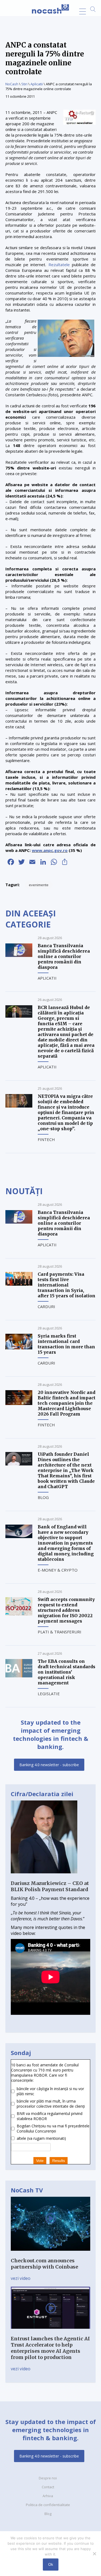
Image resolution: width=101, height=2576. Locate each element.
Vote (40, 2161)
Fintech (46, 1139)
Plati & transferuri (60, 1632)
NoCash (12, 84)
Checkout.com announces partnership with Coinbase (44, 2264)
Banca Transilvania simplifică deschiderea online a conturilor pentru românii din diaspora (64, 956)
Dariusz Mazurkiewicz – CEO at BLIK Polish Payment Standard (50, 1886)
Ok (51, 2564)
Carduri (46, 1306)
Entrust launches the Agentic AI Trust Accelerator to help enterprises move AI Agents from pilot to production (50, 2348)
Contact (48, 2487)
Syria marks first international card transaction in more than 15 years (66, 1344)
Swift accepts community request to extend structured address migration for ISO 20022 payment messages (66, 1610)
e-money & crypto (58, 1570)
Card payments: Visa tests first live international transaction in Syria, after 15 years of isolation (67, 1285)
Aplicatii (37, 84)
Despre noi (48, 2478)
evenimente (39, 885)
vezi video (21, 2278)
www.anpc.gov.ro (50, 850)
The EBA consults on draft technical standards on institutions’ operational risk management (67, 1672)
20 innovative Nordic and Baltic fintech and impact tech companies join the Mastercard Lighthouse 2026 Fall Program (67, 1403)
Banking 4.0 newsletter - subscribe (49, 1765)
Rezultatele (59, 265)
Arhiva (48, 2496)
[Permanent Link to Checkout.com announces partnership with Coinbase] (50, 2255)
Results (59, 2161)
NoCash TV (27, 2190)
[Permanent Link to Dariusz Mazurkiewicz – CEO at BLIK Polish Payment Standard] (44, 1877)
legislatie (49, 1694)
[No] (94, 2554)
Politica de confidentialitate (48, 2505)
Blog (43, 1497)
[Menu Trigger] (83, 11)
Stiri (24, 84)
